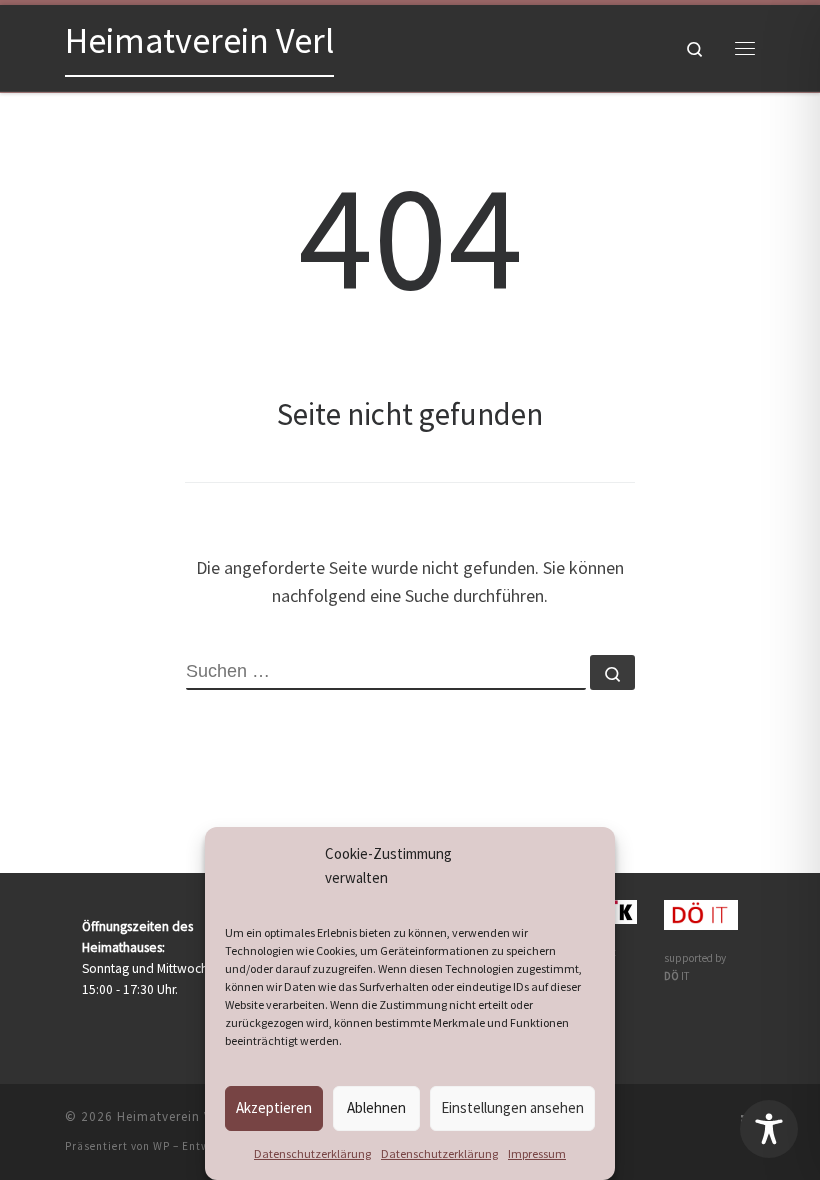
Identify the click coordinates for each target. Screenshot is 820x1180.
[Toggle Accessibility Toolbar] (769, 1129)
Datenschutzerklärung (312, 1153)
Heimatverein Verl (172, 1116)
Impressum (537, 1153)
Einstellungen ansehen (512, 1107)
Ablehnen (376, 1107)
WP (161, 1146)
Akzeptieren (274, 1107)
